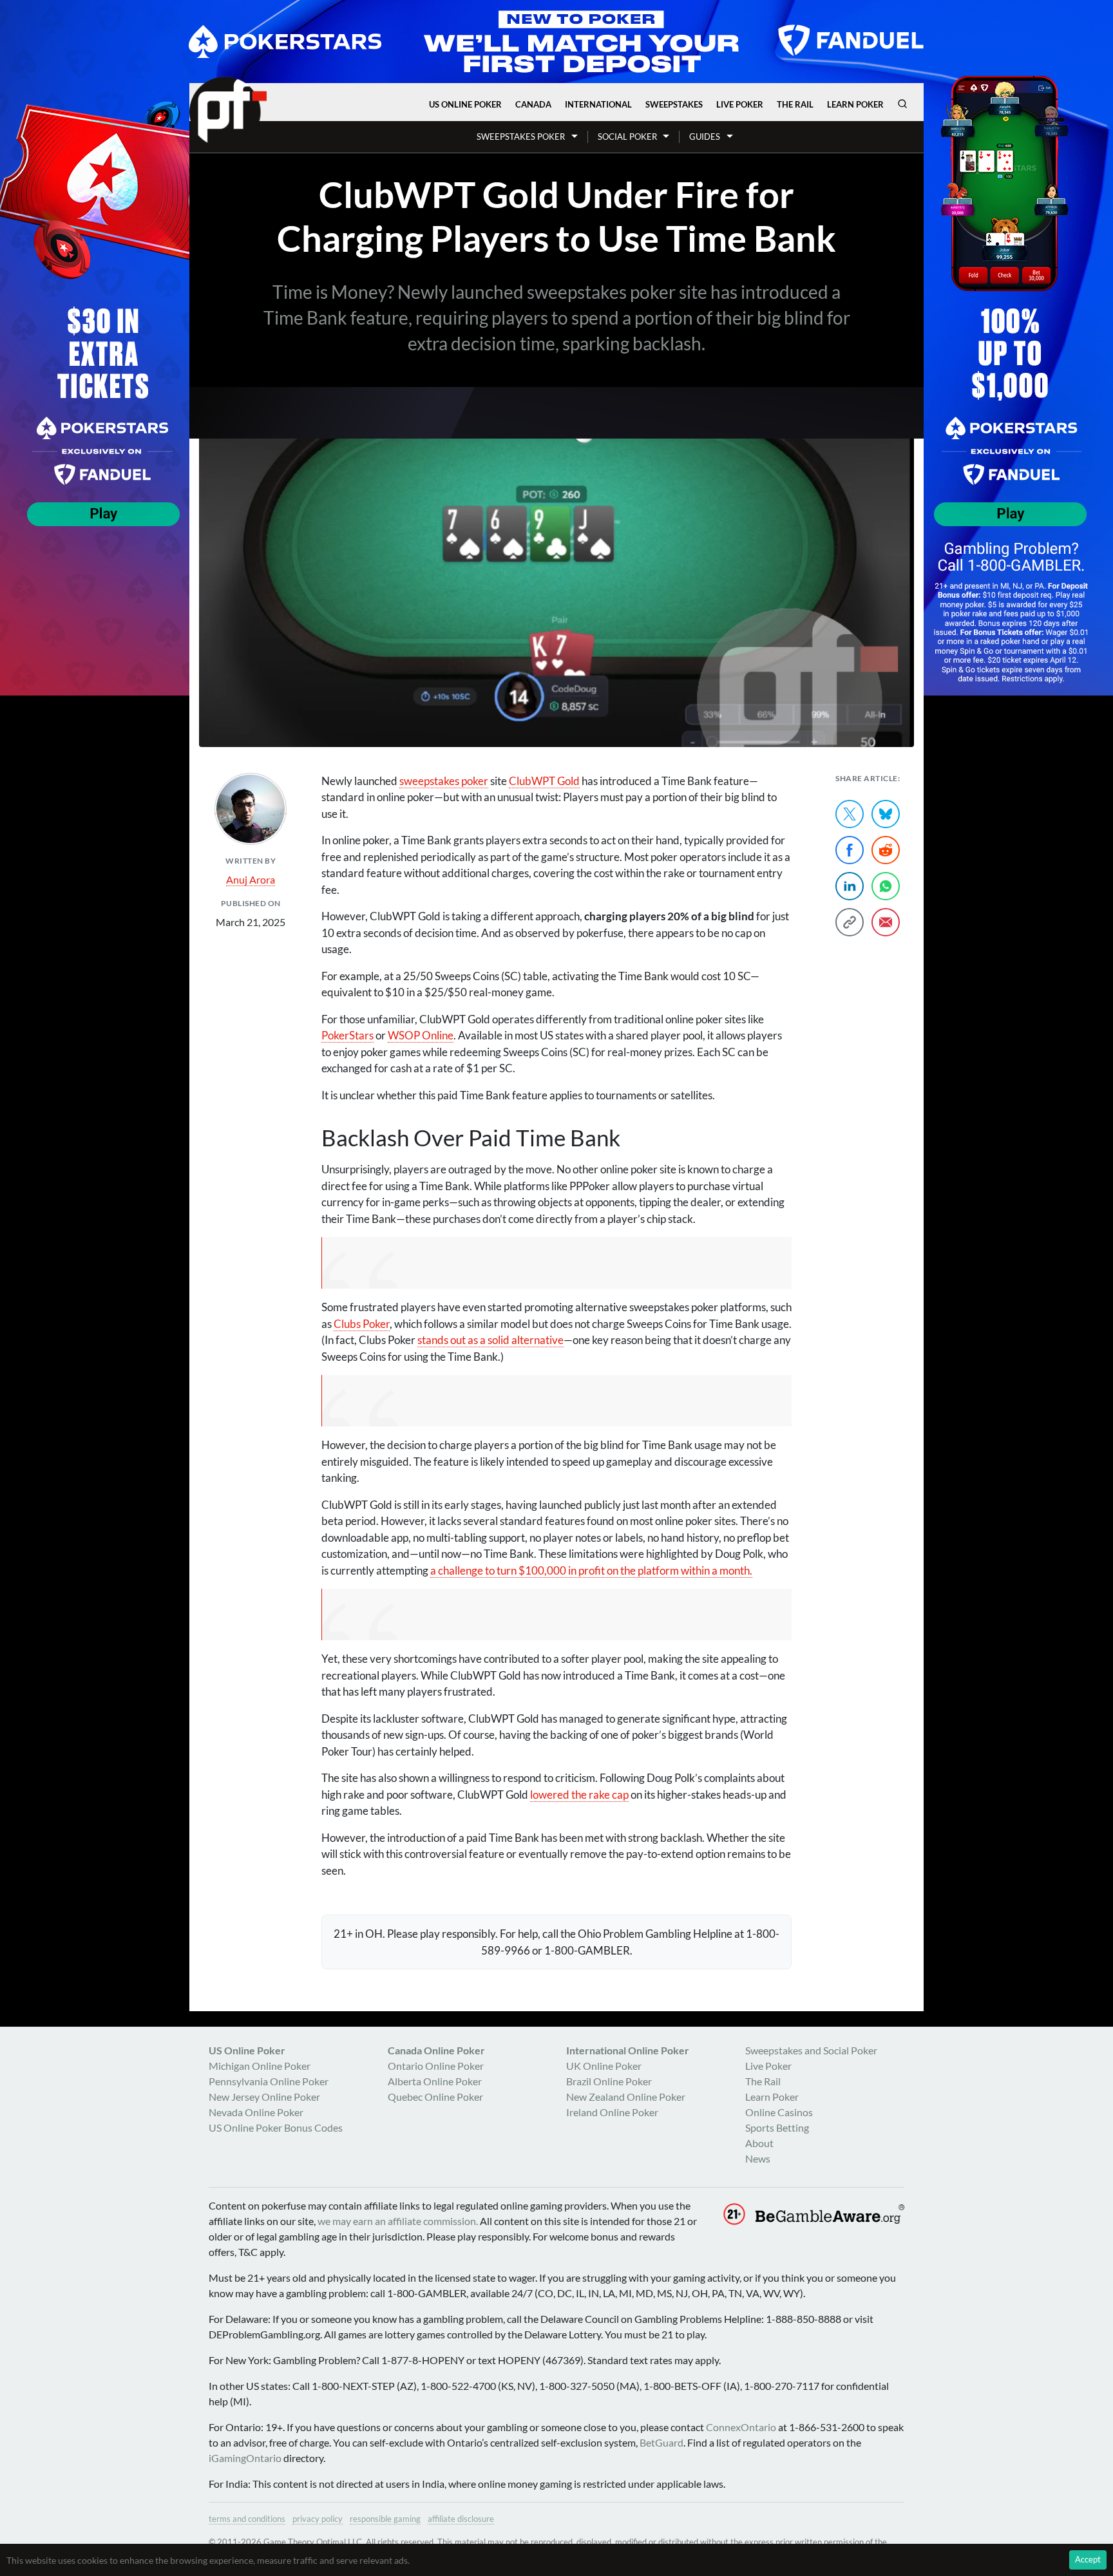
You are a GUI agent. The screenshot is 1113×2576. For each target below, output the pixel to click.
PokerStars (347, 1035)
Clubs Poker (362, 1324)
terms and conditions (247, 2519)
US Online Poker (465, 104)
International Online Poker (628, 2050)
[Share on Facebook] (850, 850)
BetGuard (661, 2442)
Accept (1088, 2559)
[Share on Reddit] (886, 850)
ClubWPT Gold (544, 781)
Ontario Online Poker (436, 2066)
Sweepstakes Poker (521, 137)
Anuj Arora (251, 879)
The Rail (795, 104)
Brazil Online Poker (609, 2081)
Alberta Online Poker (435, 2081)
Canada (533, 104)
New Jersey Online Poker (264, 2097)
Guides (705, 137)
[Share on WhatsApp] (886, 886)
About (759, 2143)
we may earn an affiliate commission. (398, 2221)
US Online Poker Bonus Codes (276, 2127)
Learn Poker (855, 104)
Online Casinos (779, 2112)
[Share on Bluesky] (886, 814)
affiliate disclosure (461, 2519)
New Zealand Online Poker (626, 2097)
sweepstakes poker (444, 781)
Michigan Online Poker (260, 2066)
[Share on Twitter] (850, 814)
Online (421, 1035)
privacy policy (318, 2519)
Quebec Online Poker (435, 2097)
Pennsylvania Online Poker (269, 2081)
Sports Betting (777, 2127)
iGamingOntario (245, 2458)
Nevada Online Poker (256, 2112)
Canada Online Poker (436, 2050)
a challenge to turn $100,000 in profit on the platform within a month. (591, 1570)
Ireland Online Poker (612, 2112)
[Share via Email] (886, 922)
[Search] (902, 104)
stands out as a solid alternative (490, 1340)
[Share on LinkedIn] (850, 886)
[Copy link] (850, 922)
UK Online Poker (604, 2066)
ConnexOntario (741, 2427)
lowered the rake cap (579, 1795)
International (598, 104)
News (758, 2158)
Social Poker (627, 137)
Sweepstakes (674, 104)
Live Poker (740, 104)
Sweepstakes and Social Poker (811, 2050)
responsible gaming (385, 2519)
